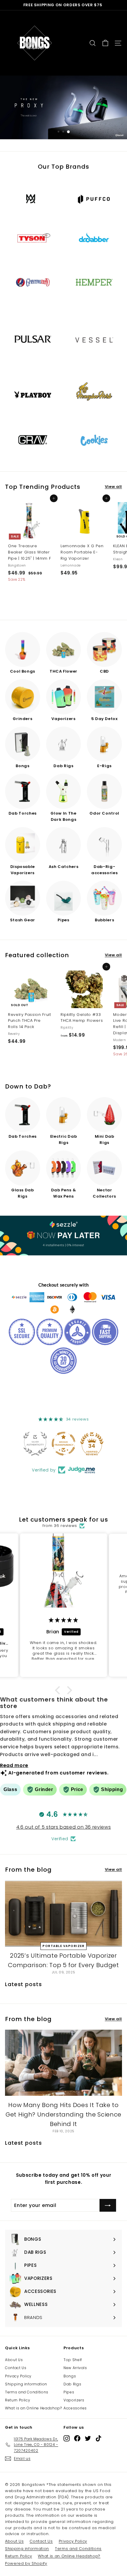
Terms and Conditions (27, 2392)
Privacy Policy (18, 2376)
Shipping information (26, 2384)
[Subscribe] (108, 2205)
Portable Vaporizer (63, 1946)
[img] (63, 1620)
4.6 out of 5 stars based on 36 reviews (64, 1827)
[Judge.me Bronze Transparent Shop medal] (63, 1444)
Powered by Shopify (26, 2563)
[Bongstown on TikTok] (98, 2438)
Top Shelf (73, 2360)
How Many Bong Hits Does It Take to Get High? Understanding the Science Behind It (63, 2114)
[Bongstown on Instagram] (67, 2438)
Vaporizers (74, 2400)
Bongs (70, 2376)
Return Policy (18, 2400)
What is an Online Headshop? (34, 2408)
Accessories (75, 2408)
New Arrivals (75, 2368)
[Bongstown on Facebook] (77, 2438)
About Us (14, 2360)
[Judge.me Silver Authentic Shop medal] (35, 1444)
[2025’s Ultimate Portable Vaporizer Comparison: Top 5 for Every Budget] (63, 1913)
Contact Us (16, 2368)
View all (113, 487)
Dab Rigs (72, 2384)
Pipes (69, 2392)
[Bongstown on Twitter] (88, 2438)
